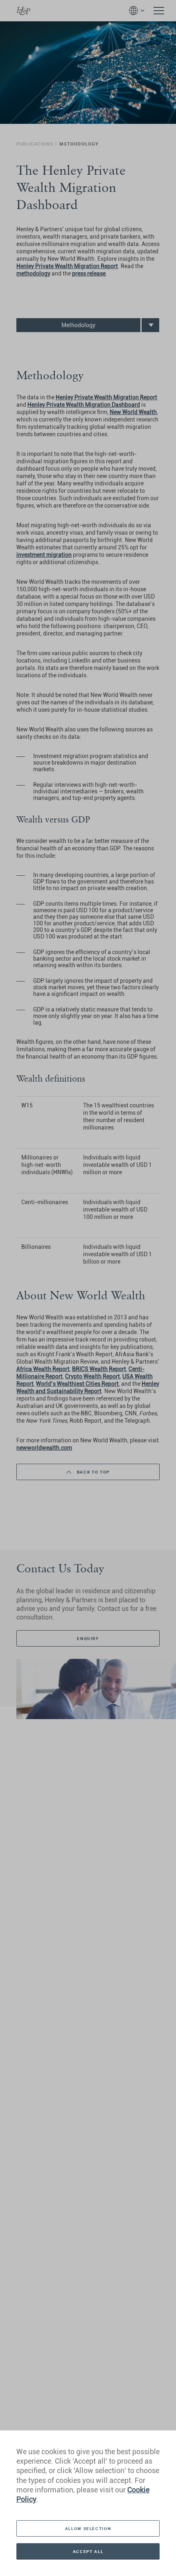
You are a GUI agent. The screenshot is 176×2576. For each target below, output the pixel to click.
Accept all (88, 2551)
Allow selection (88, 2528)
